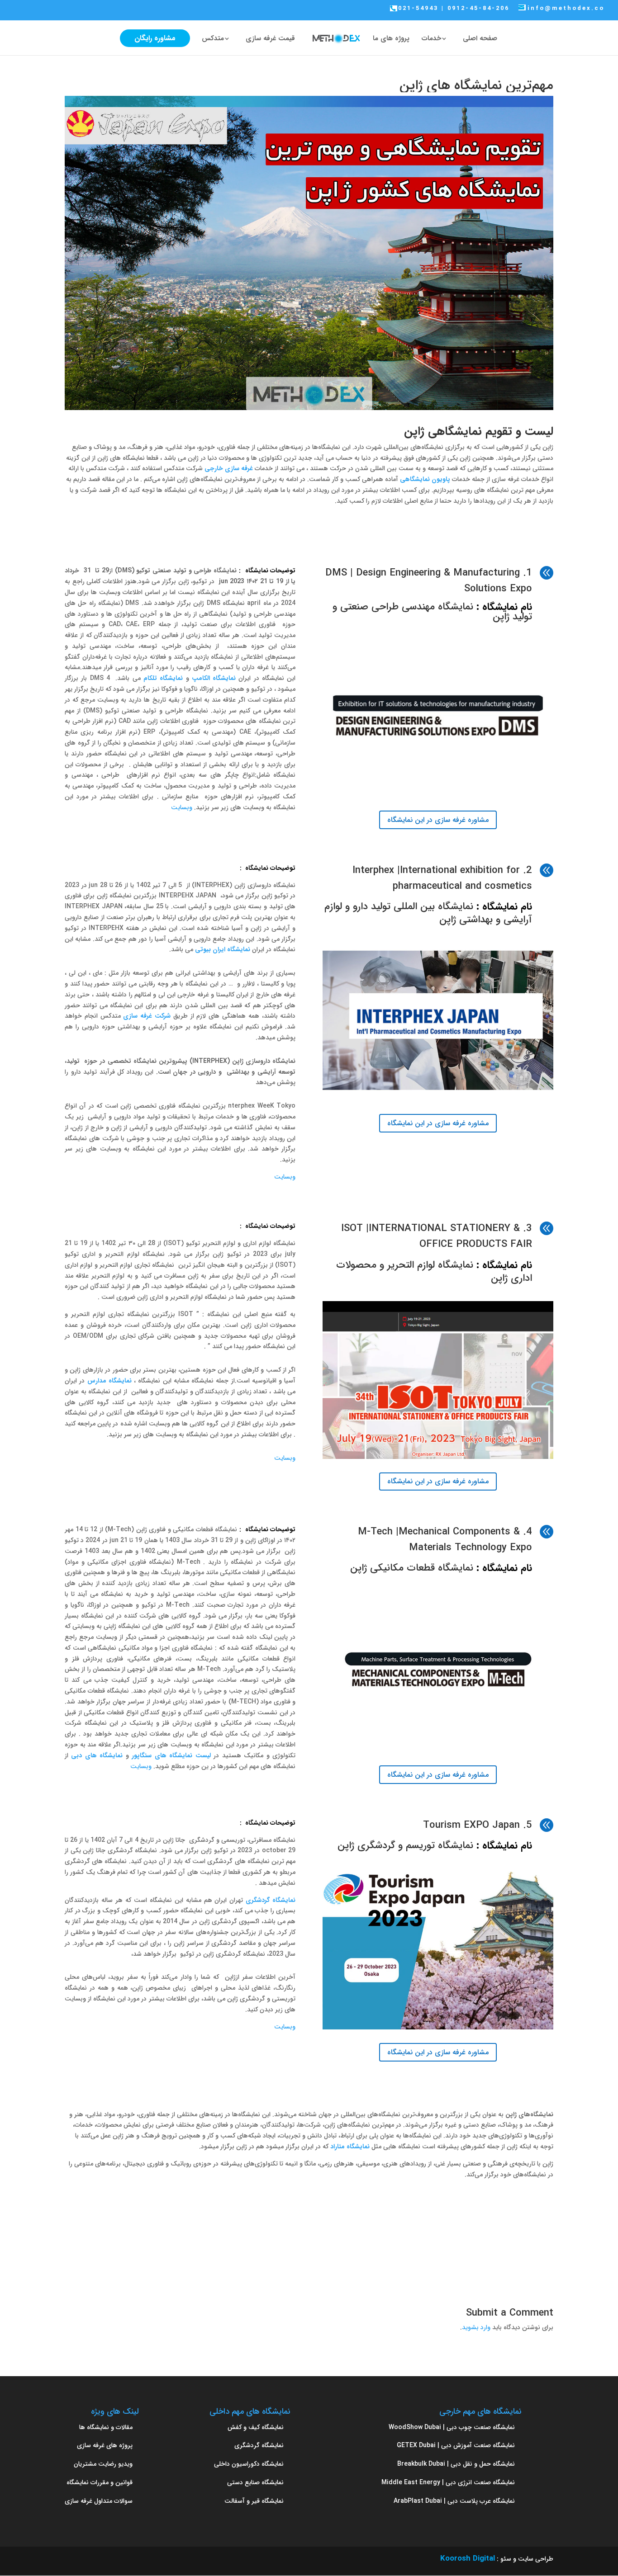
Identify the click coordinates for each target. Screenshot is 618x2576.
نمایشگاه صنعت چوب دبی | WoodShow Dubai (452, 2427)
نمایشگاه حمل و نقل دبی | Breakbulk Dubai (456, 2464)
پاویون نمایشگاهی (425, 479)
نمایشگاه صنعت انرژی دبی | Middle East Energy (448, 2482)
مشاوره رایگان (155, 38)
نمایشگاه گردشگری (271, 1900)
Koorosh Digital (468, 2559)
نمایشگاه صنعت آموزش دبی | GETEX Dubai (456, 2445)
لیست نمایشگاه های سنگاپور (171, 1755)
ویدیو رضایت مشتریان (103, 2464)
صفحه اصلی (480, 40)
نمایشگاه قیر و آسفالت (254, 2501)
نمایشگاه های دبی (97, 1755)
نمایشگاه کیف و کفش (256, 2427)
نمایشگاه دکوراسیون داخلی (249, 2464)
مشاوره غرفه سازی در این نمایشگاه (438, 820)
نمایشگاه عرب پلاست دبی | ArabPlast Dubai (454, 2501)
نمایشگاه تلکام (163, 678)
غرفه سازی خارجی (229, 468)
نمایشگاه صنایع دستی (255, 2482)
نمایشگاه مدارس (109, 1381)
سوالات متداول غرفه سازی (99, 2501)
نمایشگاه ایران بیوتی (223, 949)
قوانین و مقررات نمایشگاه (100, 2482)
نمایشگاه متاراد (350, 2147)
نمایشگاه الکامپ (214, 678)
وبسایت (181, 807)
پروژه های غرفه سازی (105, 2445)
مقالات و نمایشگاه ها (106, 2427)
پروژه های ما (391, 40)
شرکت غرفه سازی (147, 1016)
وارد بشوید (476, 2327)
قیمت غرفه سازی (270, 40)
